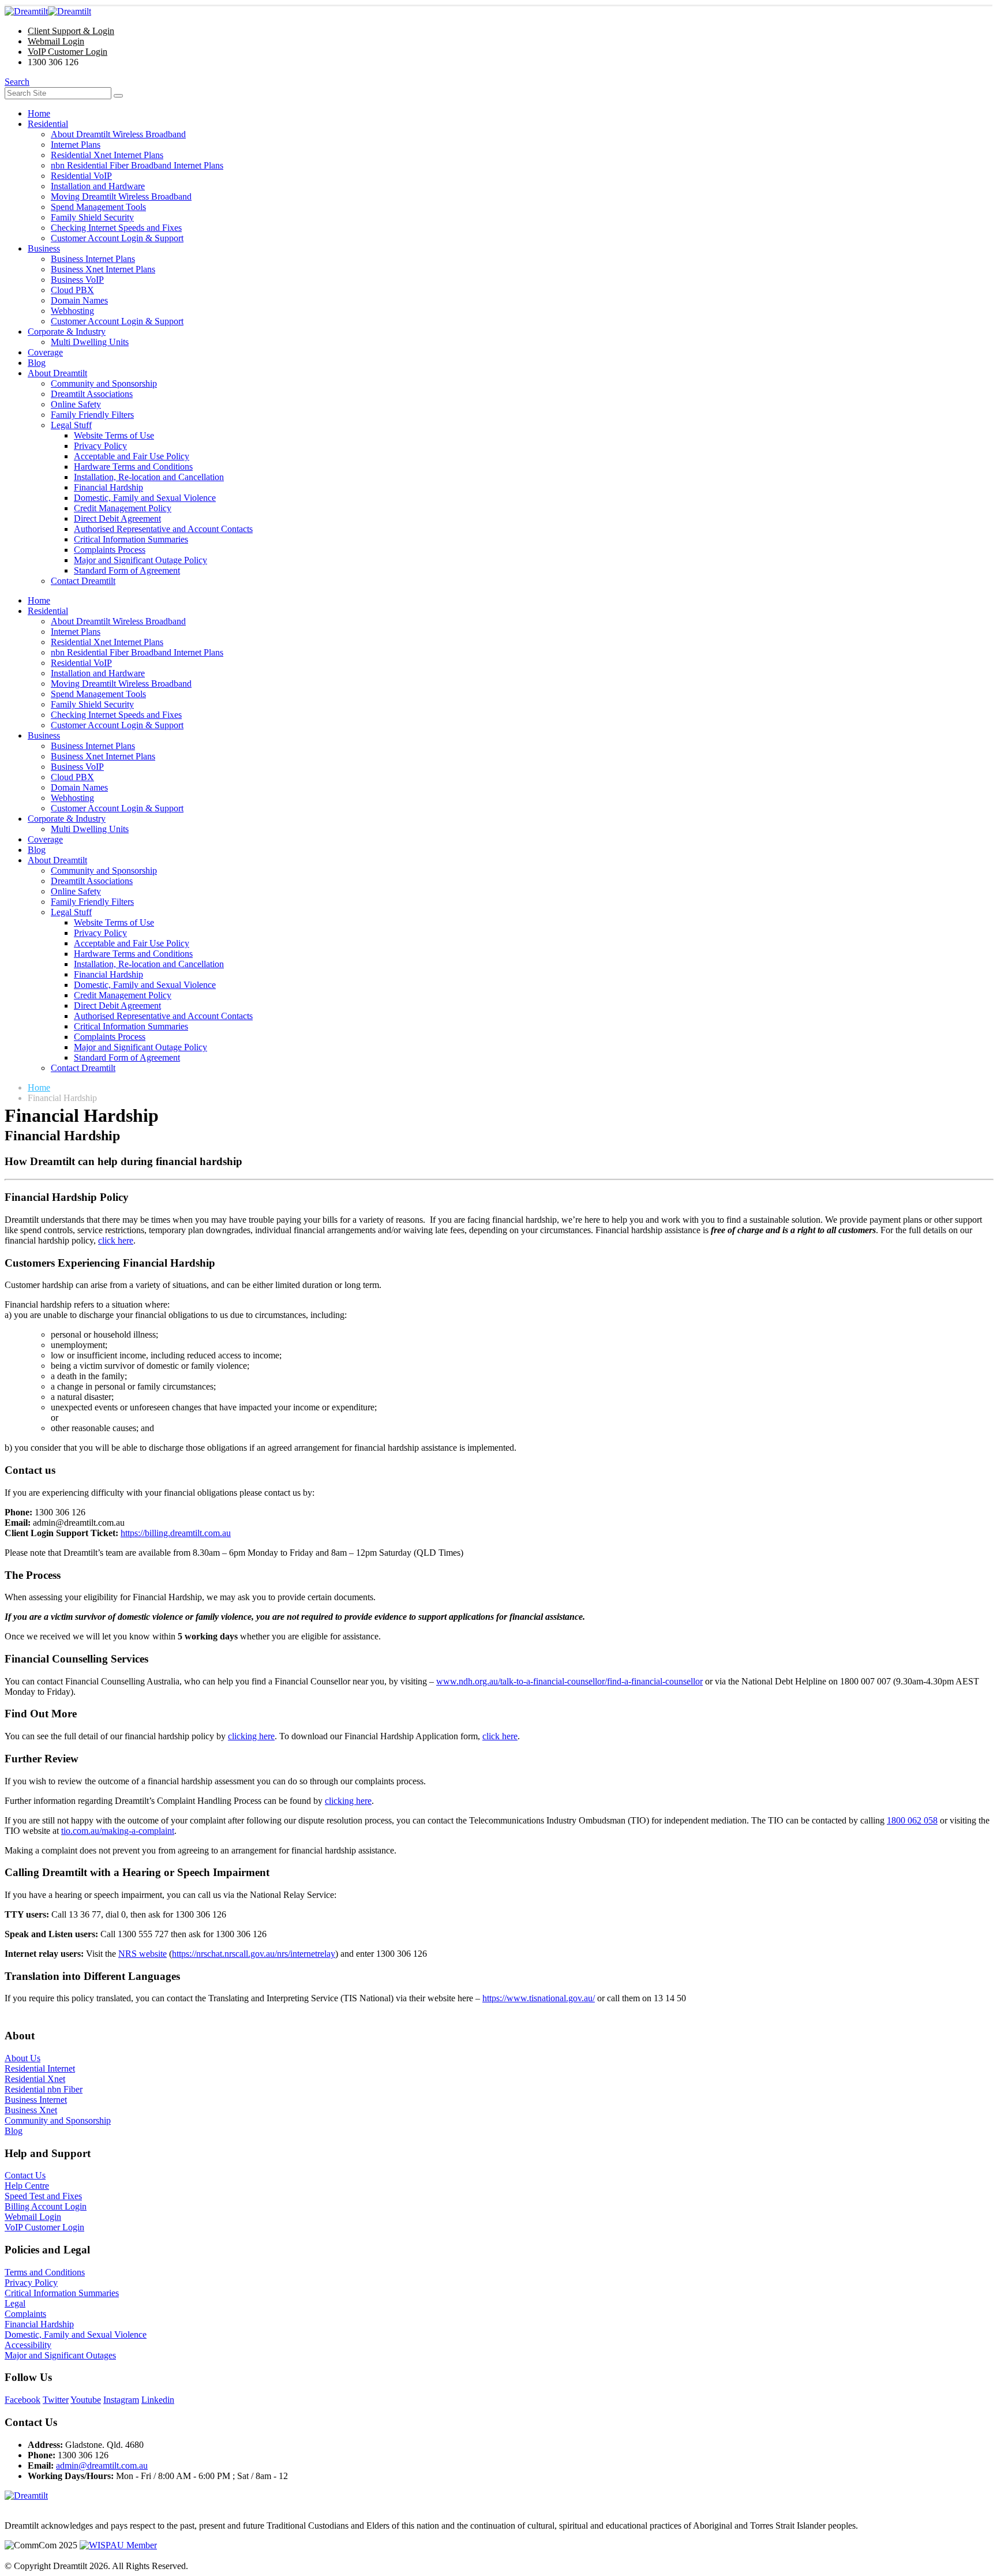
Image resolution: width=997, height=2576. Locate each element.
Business (44, 248)
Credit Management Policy (123, 508)
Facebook (23, 2400)
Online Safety (76, 404)
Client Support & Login (71, 31)
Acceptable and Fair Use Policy (132, 456)
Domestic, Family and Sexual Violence (145, 498)
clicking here (251, 1736)
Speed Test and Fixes (43, 2196)
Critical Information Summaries (131, 539)
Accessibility (28, 2345)
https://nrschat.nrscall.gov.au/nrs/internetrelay (254, 1954)
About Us (23, 2058)
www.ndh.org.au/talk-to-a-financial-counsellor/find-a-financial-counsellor (569, 1681)
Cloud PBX (72, 290)
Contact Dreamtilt (83, 581)
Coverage (45, 352)
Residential (48, 124)
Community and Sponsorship (104, 383)
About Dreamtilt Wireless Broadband (118, 134)
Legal (15, 2303)
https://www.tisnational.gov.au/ (539, 1998)
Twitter (56, 2400)
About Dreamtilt (57, 373)
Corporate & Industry (67, 332)
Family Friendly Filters (92, 415)
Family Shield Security (92, 217)
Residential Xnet (35, 2079)
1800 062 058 (912, 1820)
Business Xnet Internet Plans (103, 269)
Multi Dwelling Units (90, 342)
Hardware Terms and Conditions (133, 467)
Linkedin (158, 2400)
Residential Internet (40, 2068)
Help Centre (27, 2186)
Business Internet (36, 2100)
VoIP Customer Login (68, 52)
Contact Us (25, 2175)
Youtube (86, 2400)
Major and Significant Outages (60, 2355)
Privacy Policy (100, 446)
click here (116, 1240)
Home (39, 113)
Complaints (25, 2314)
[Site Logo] (48, 11)
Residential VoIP (81, 176)
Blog (37, 363)
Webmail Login (56, 41)
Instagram (121, 2400)
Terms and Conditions (45, 2272)
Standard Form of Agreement (127, 570)
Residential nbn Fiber (44, 2089)
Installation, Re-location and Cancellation (149, 477)
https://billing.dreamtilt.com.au (176, 1533)
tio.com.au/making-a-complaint (118, 1831)
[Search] (118, 96)
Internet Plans (76, 145)
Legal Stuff (71, 425)
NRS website (143, 1954)
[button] (17, 82)
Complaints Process (110, 550)
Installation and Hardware (98, 186)
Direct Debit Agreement (117, 518)
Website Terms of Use (114, 435)
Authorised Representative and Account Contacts (163, 529)
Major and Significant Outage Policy (140, 560)
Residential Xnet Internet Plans (107, 155)
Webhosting (72, 311)
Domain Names (79, 300)
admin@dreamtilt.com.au (102, 2465)
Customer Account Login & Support (117, 238)
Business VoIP (77, 280)
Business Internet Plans (93, 259)
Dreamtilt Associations (92, 394)
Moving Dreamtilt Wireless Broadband (121, 196)
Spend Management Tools (98, 207)
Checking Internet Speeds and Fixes (116, 228)
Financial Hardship (108, 487)
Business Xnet (31, 2110)
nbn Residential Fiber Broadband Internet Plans (137, 165)
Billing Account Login (46, 2206)
